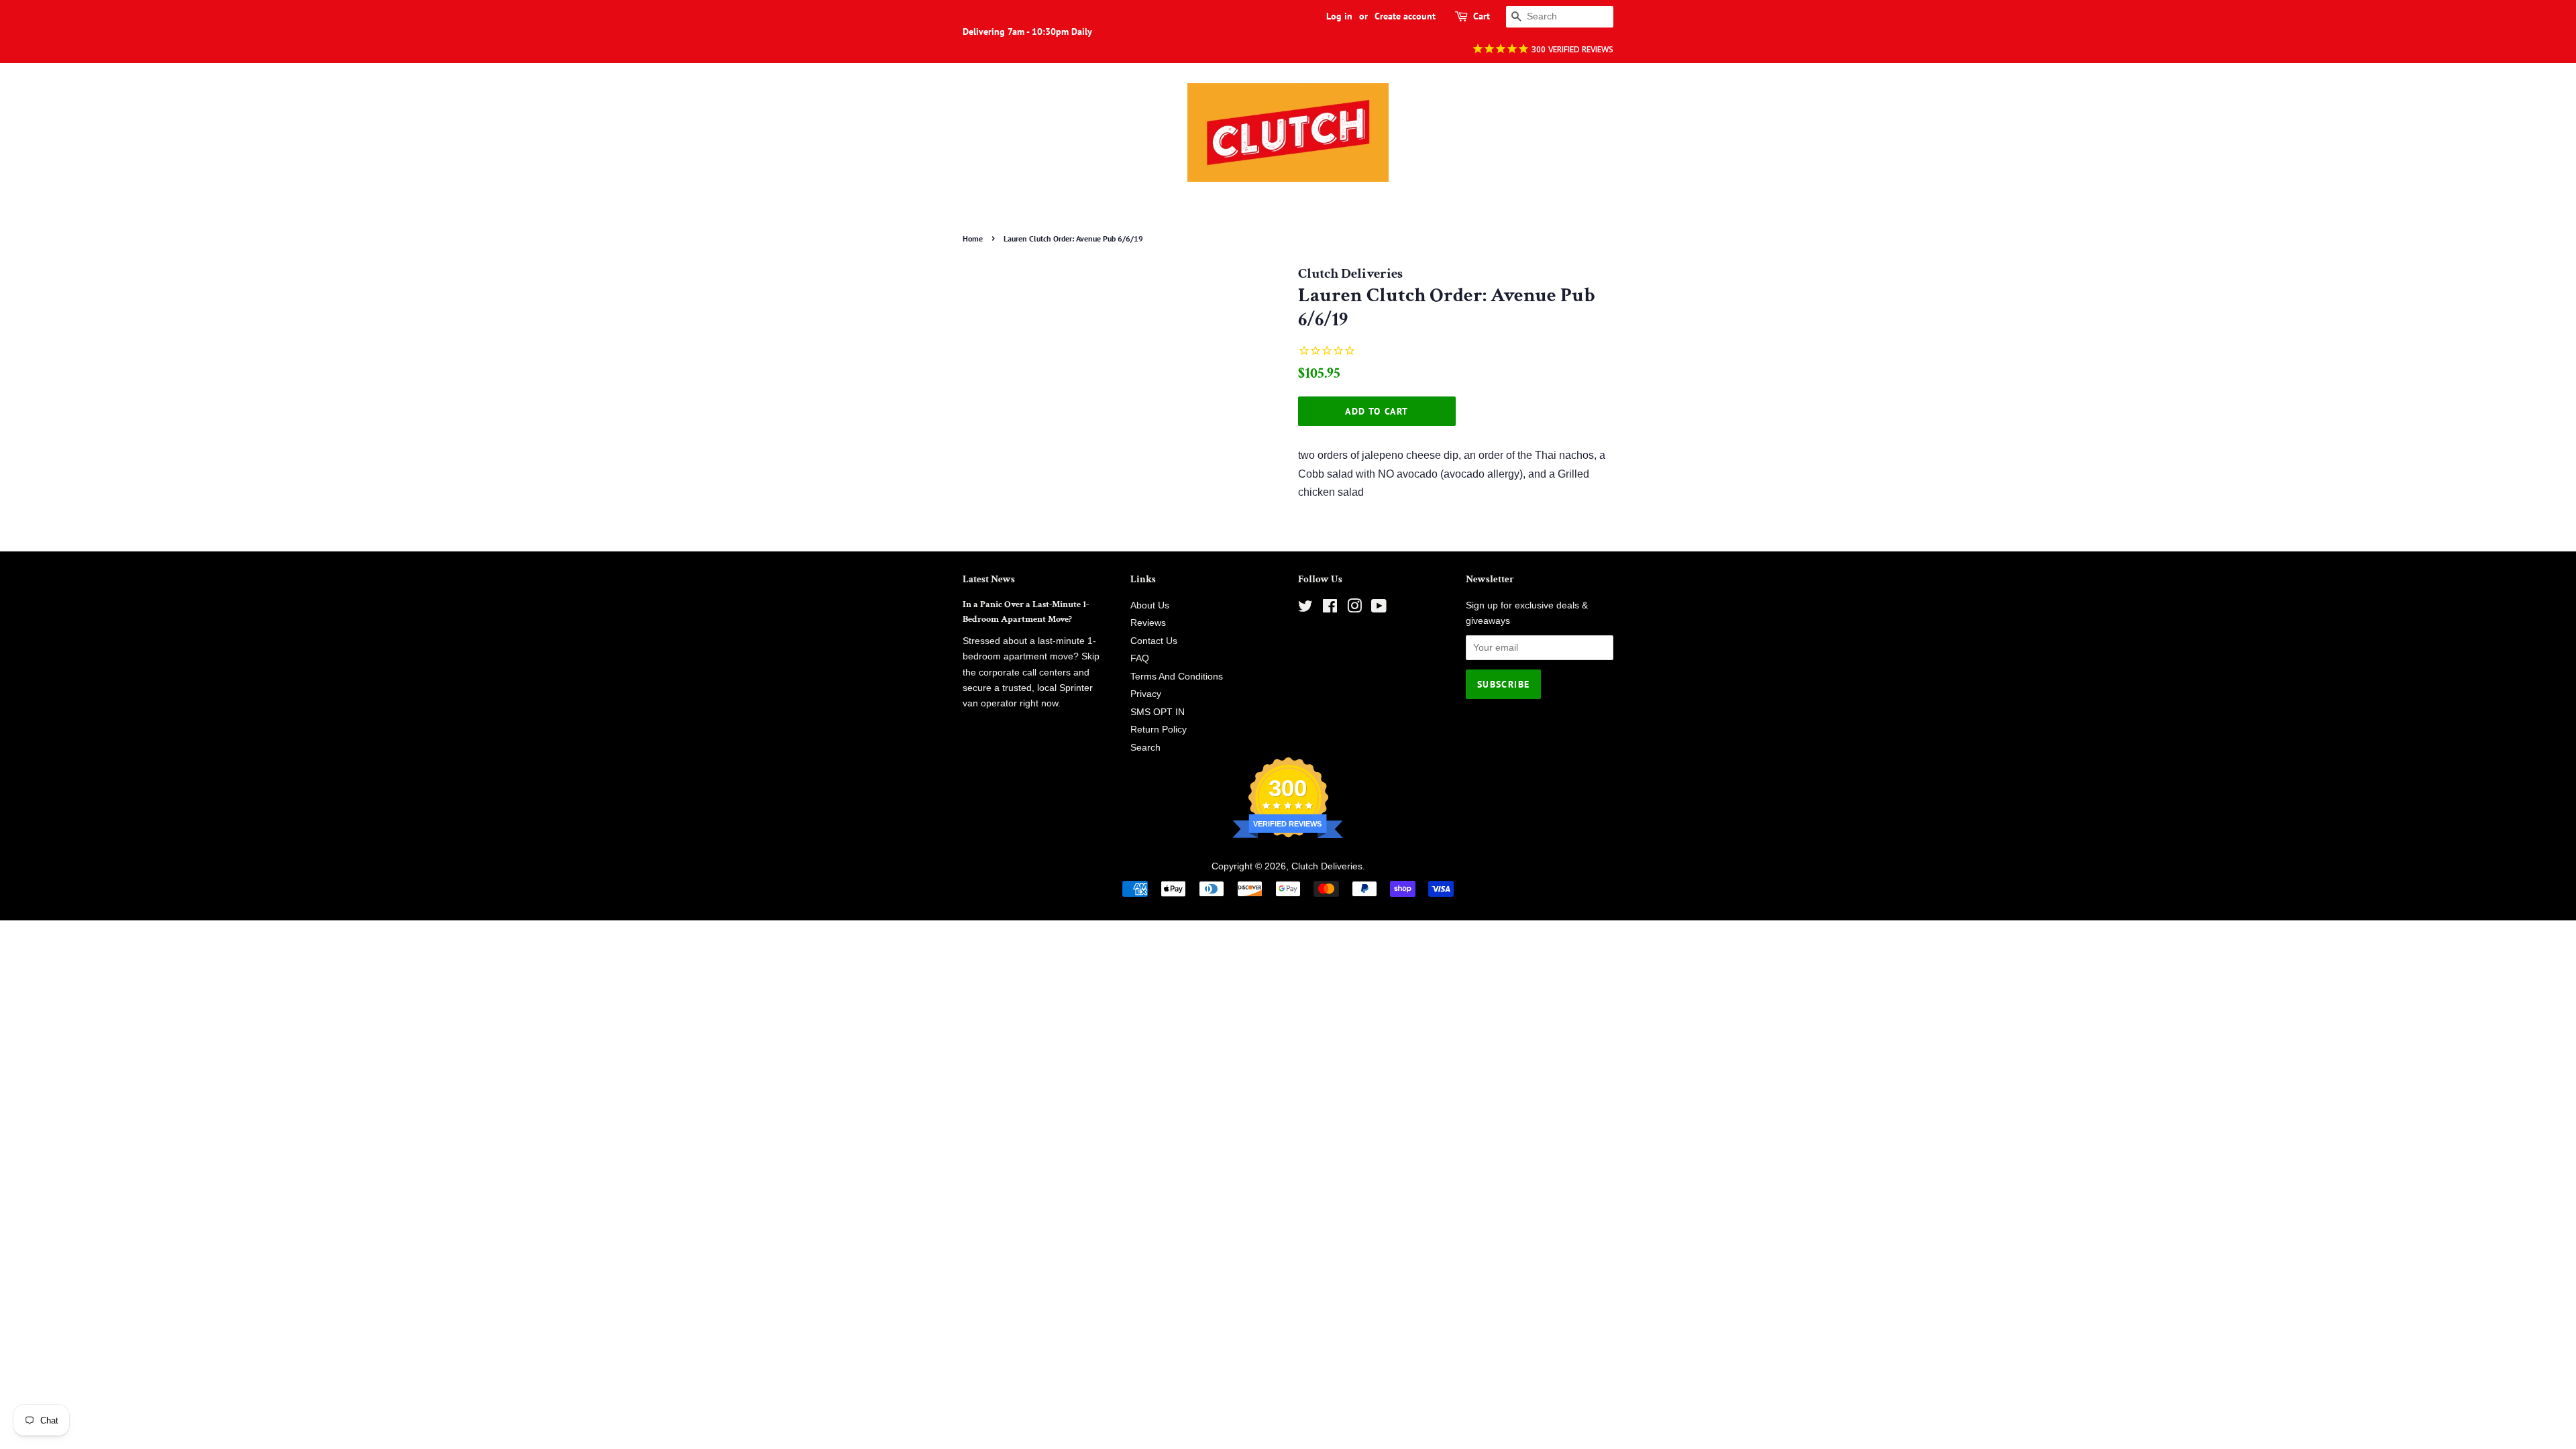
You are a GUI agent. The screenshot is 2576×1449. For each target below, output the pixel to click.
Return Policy (1159, 730)
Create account (1405, 16)
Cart (1482, 16)
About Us (1150, 605)
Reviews (1148, 623)
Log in (1339, 16)
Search (1145, 748)
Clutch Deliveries (1327, 866)
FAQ (1140, 658)
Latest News (989, 579)
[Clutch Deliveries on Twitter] (1305, 609)
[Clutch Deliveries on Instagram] (1354, 609)
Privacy (1146, 694)
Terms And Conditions (1177, 677)
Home (973, 238)
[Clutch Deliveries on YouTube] (1379, 609)
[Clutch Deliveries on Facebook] (1330, 609)
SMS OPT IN (1158, 712)
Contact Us (1154, 641)
